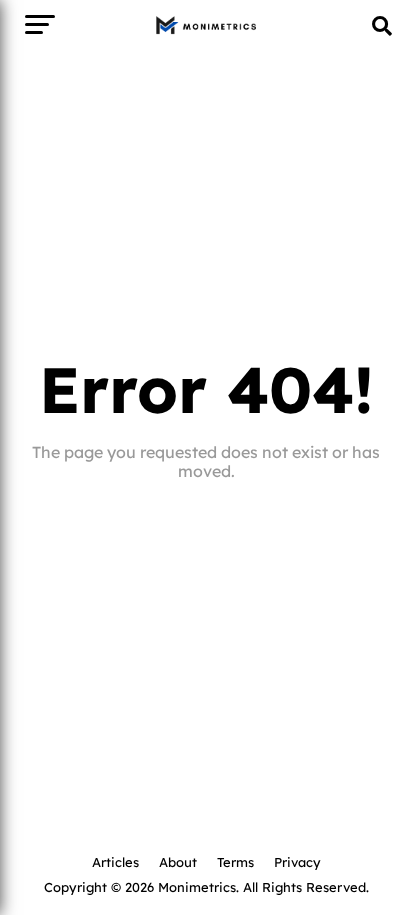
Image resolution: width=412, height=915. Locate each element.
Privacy (297, 861)
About (178, 861)
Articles (115, 861)
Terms (235, 861)
